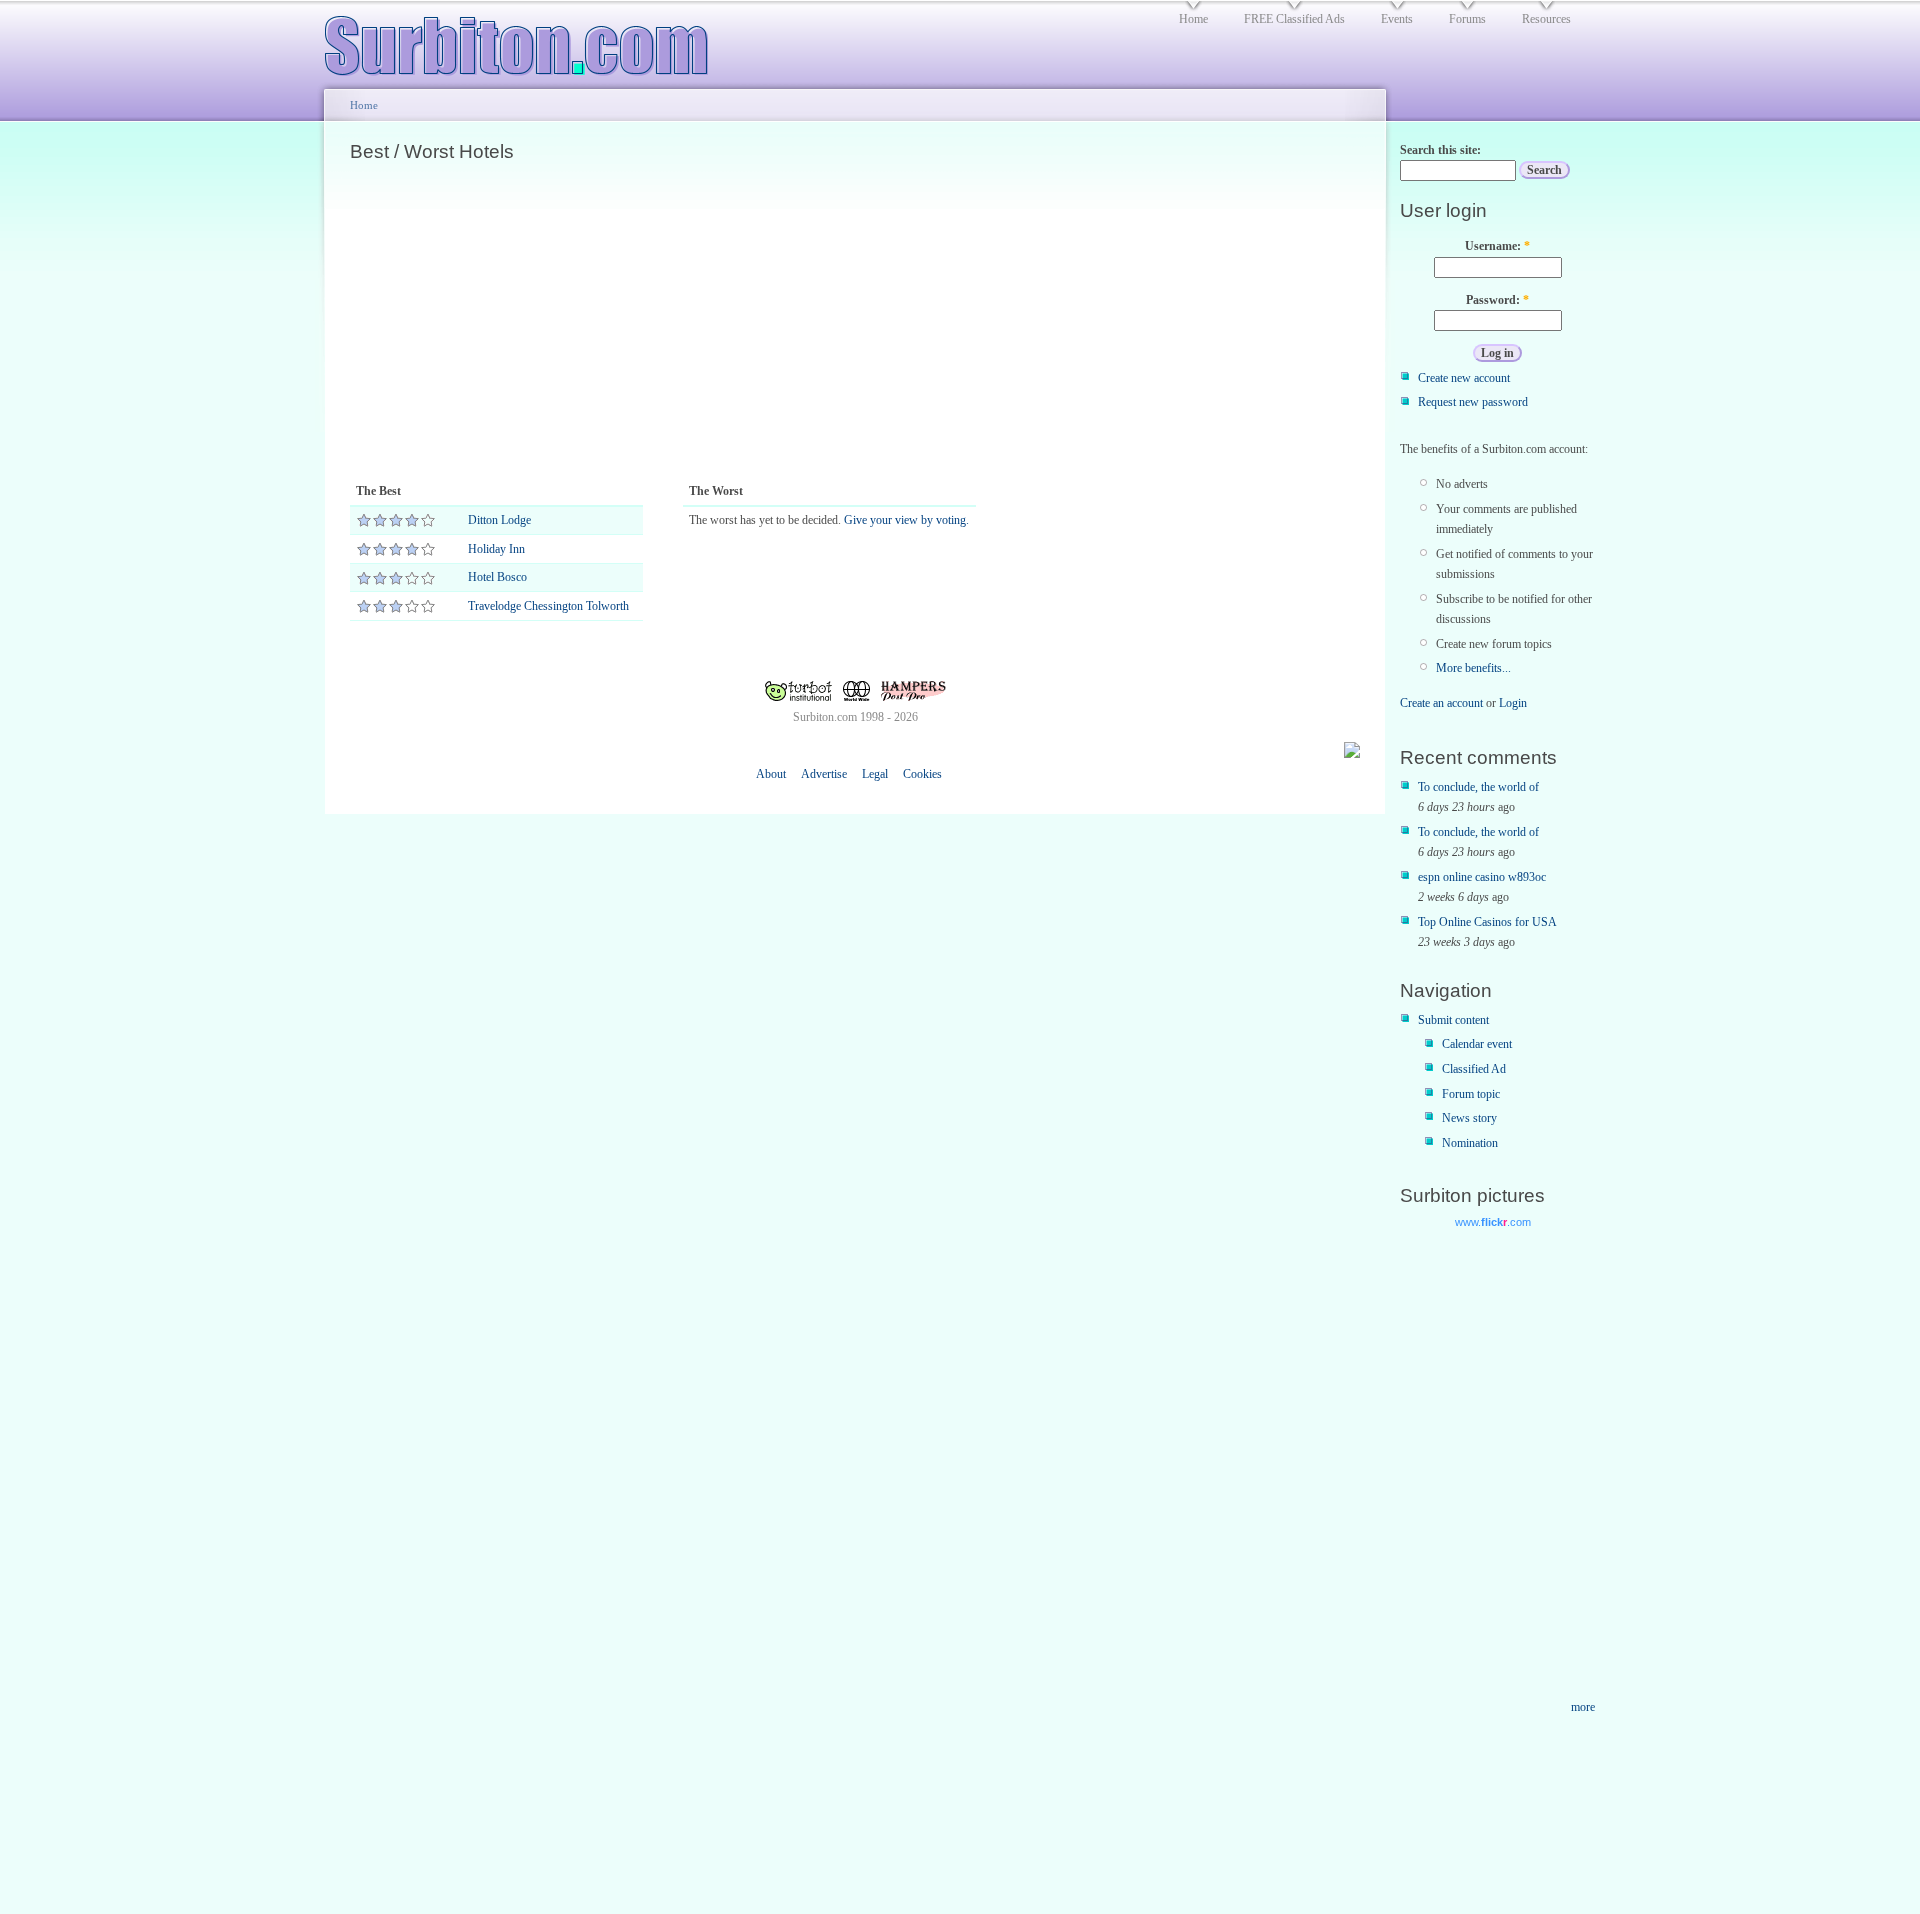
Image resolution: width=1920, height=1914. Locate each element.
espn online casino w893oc (1482, 877)
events (1397, 19)
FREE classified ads (1294, 19)
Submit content (1453, 1020)
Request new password (1473, 402)
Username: (1497, 246)
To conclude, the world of (1478, 787)
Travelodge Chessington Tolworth (548, 606)
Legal (875, 774)
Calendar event (1477, 1044)
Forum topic (1471, 1094)
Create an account (1441, 703)
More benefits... (1473, 668)
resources (1546, 19)
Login (1513, 703)
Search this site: (1440, 150)
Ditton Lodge (499, 520)
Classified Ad (1474, 1069)
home (1193, 19)
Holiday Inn (496, 549)
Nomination (1470, 1143)
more (1583, 1707)
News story (1469, 1118)
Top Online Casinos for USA (1487, 922)
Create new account (1464, 378)
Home (364, 105)
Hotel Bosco (497, 577)
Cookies (922, 774)
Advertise (824, 774)
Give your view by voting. (906, 520)
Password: (1497, 300)
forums (1467, 19)
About (771, 774)
